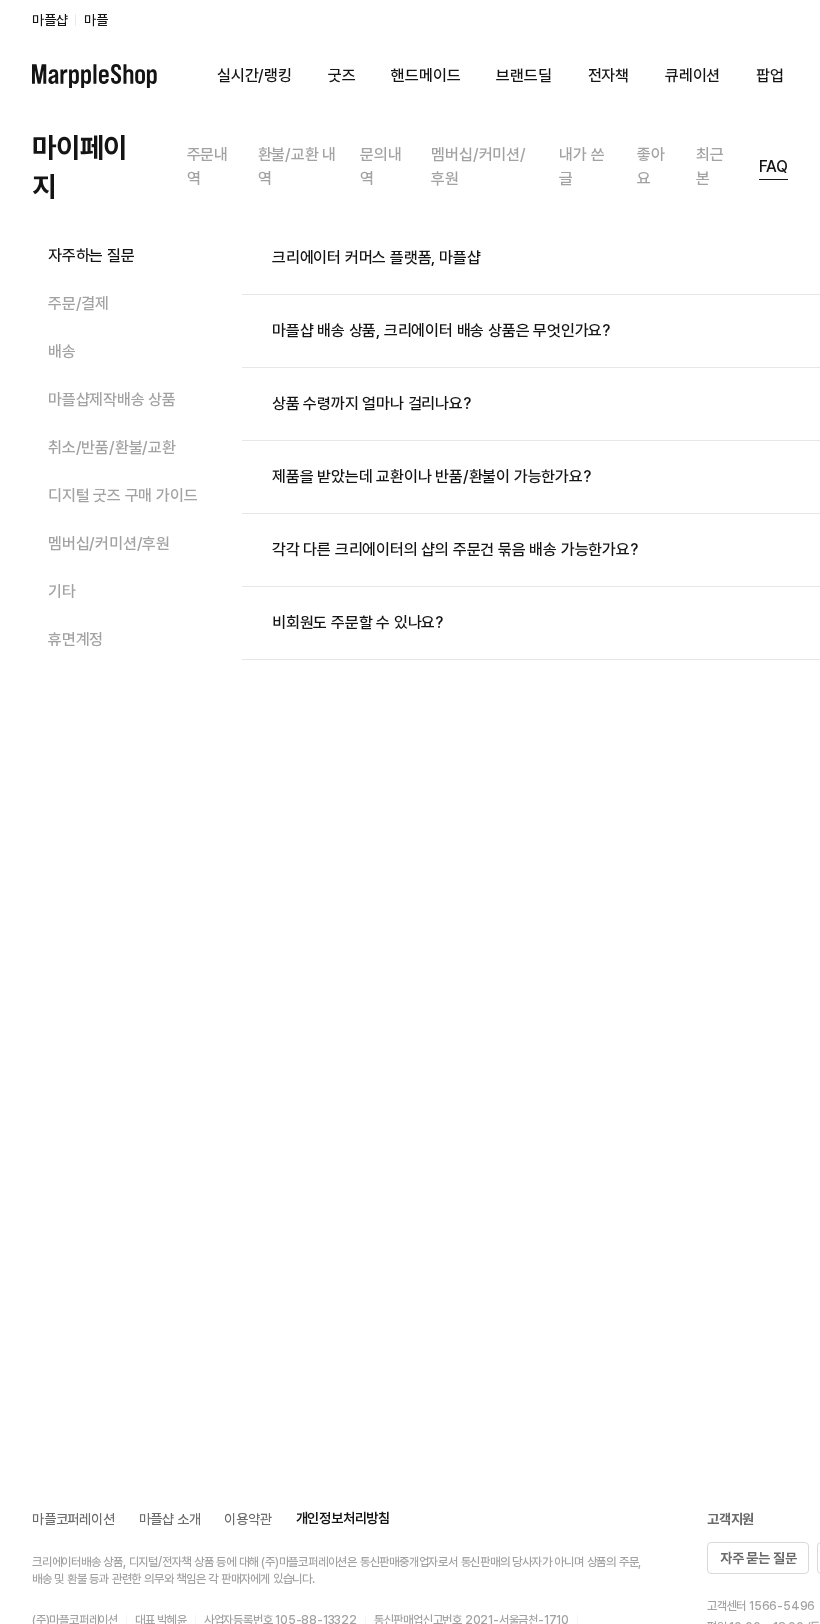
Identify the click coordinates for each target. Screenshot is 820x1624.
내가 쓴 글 (581, 166)
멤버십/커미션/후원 (478, 166)
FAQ (773, 166)
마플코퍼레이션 (73, 1519)
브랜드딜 (523, 75)
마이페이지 (79, 166)
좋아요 (651, 166)
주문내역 (207, 166)
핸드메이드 (425, 75)
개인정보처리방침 (343, 1518)
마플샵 (49, 20)
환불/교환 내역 (297, 166)
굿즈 (342, 75)
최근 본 (710, 166)
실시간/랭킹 (254, 75)
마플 (96, 20)
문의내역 (380, 166)
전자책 (608, 75)
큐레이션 (692, 75)
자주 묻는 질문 (758, 1558)
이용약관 (247, 1519)
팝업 (770, 75)
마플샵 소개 (170, 1519)
